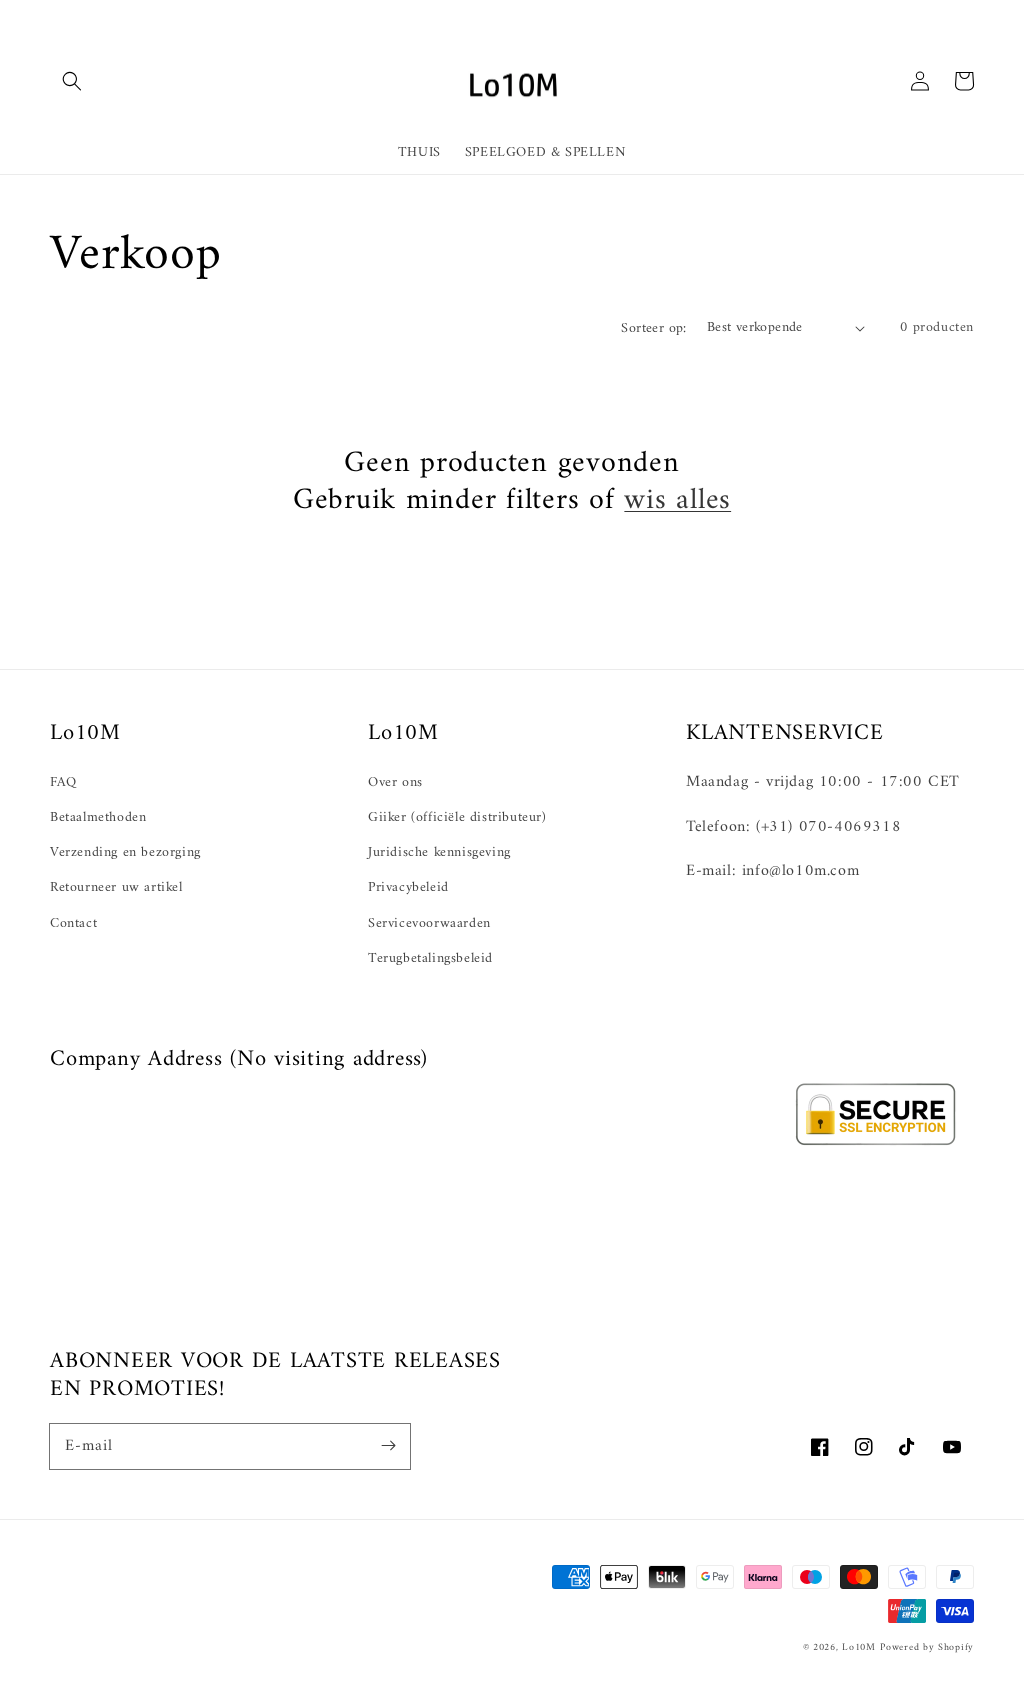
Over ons (395, 782)
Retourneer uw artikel (116, 887)
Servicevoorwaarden (429, 923)
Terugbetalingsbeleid (430, 958)
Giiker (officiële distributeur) (457, 817)
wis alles (677, 500)
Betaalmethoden (98, 817)
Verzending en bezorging (125, 852)
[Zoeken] (72, 81)
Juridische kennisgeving (439, 852)
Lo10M (859, 1647)
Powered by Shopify (927, 1647)
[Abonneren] (388, 1446)
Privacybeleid (408, 887)
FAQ (63, 782)
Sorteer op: (653, 328)
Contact (73, 923)
